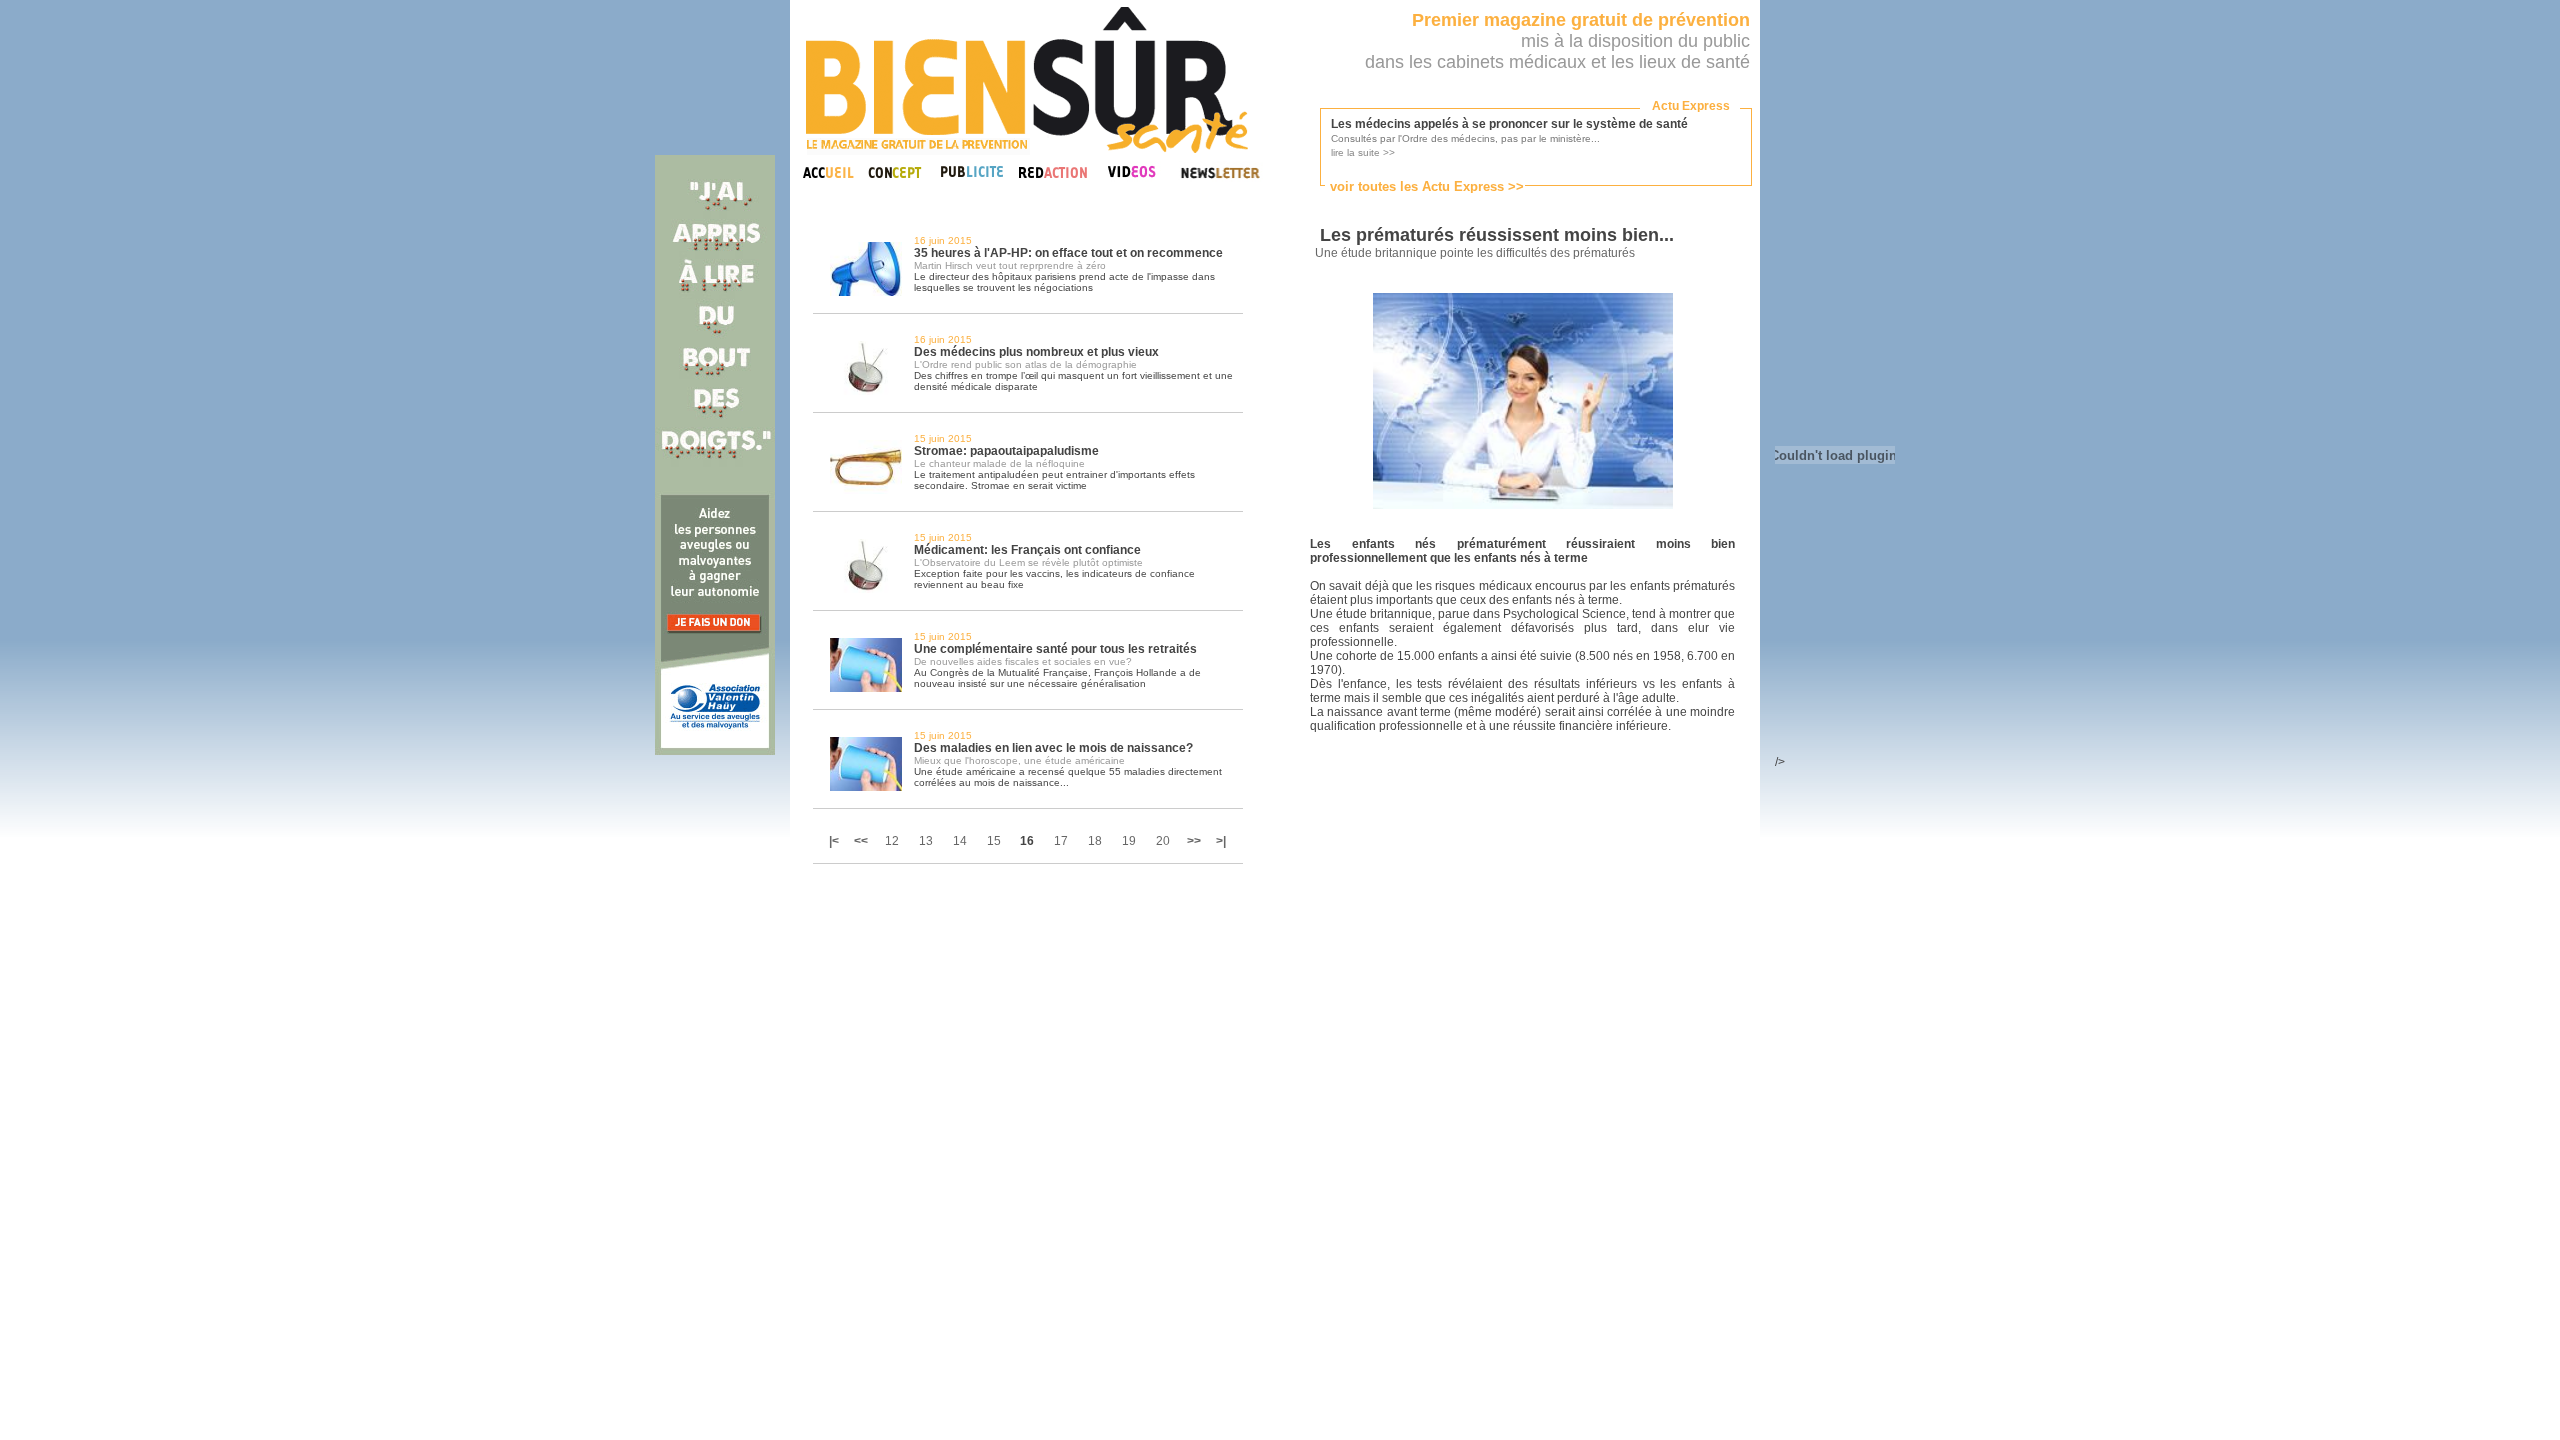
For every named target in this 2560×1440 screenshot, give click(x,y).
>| (1221, 841)
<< (861, 841)
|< (835, 841)
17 (1061, 841)
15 (994, 841)
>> (1194, 841)
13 (926, 841)
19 (1129, 841)
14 (960, 841)
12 (892, 841)
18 (1095, 841)
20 (1163, 841)
